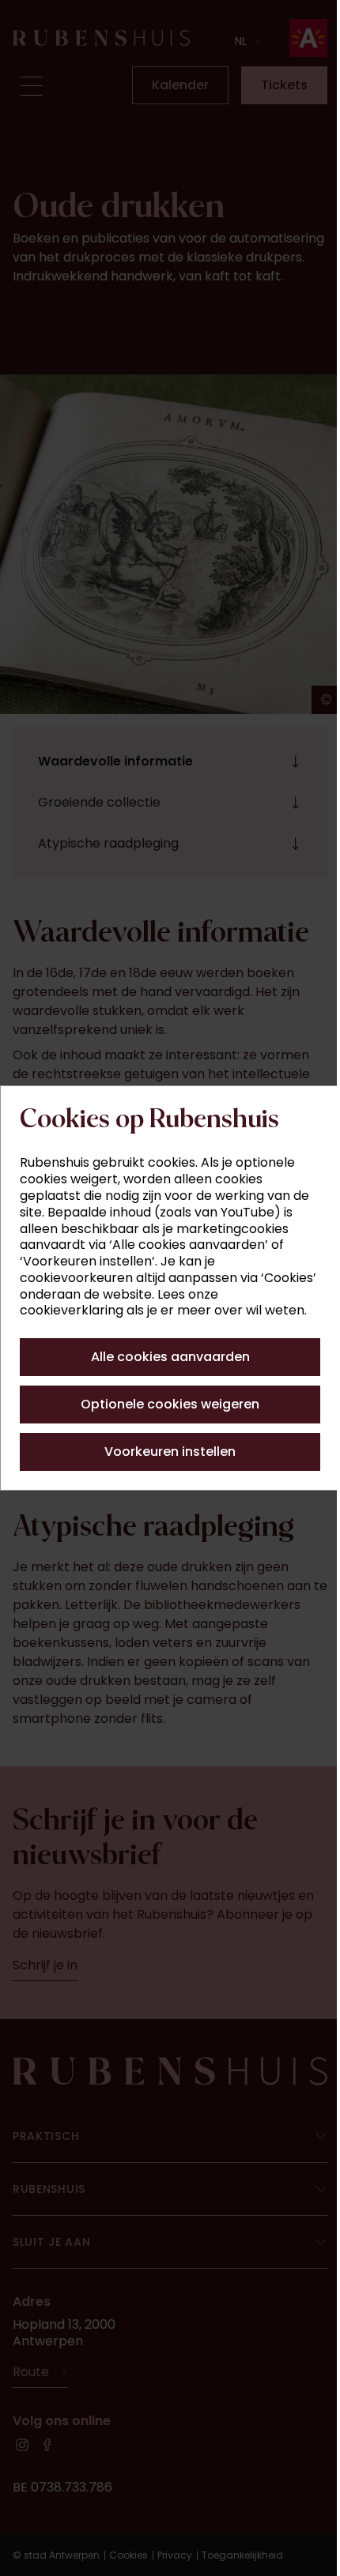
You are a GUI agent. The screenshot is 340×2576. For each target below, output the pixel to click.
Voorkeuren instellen (164, 1452)
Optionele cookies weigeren (164, 1404)
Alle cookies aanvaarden (164, 1357)
